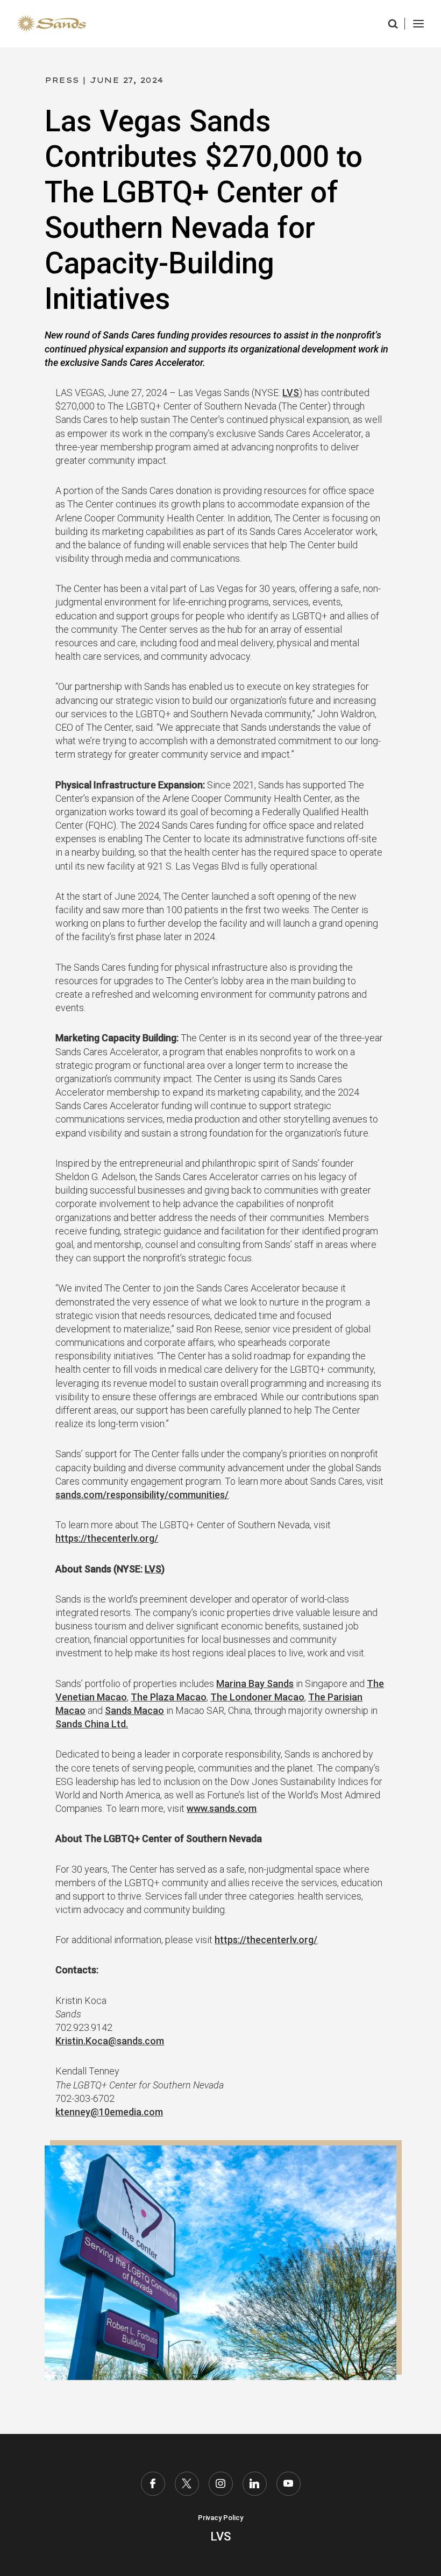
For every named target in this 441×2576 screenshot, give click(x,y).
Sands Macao (134, 1710)
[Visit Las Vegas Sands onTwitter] (187, 2484)
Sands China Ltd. (92, 1724)
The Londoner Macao (257, 1697)
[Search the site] (394, 24)
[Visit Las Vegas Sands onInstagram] (221, 2484)
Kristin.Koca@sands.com (110, 2041)
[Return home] (52, 24)
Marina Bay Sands (255, 1684)
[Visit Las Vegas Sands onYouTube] (289, 2484)
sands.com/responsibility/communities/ (142, 1495)
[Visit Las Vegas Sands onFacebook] (153, 2484)
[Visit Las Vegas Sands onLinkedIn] (255, 2484)
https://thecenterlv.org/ (107, 1538)
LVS (291, 393)
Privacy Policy (220, 2518)
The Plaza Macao (169, 1697)
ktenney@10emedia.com (109, 2112)
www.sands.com (222, 1808)
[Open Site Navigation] (418, 24)
